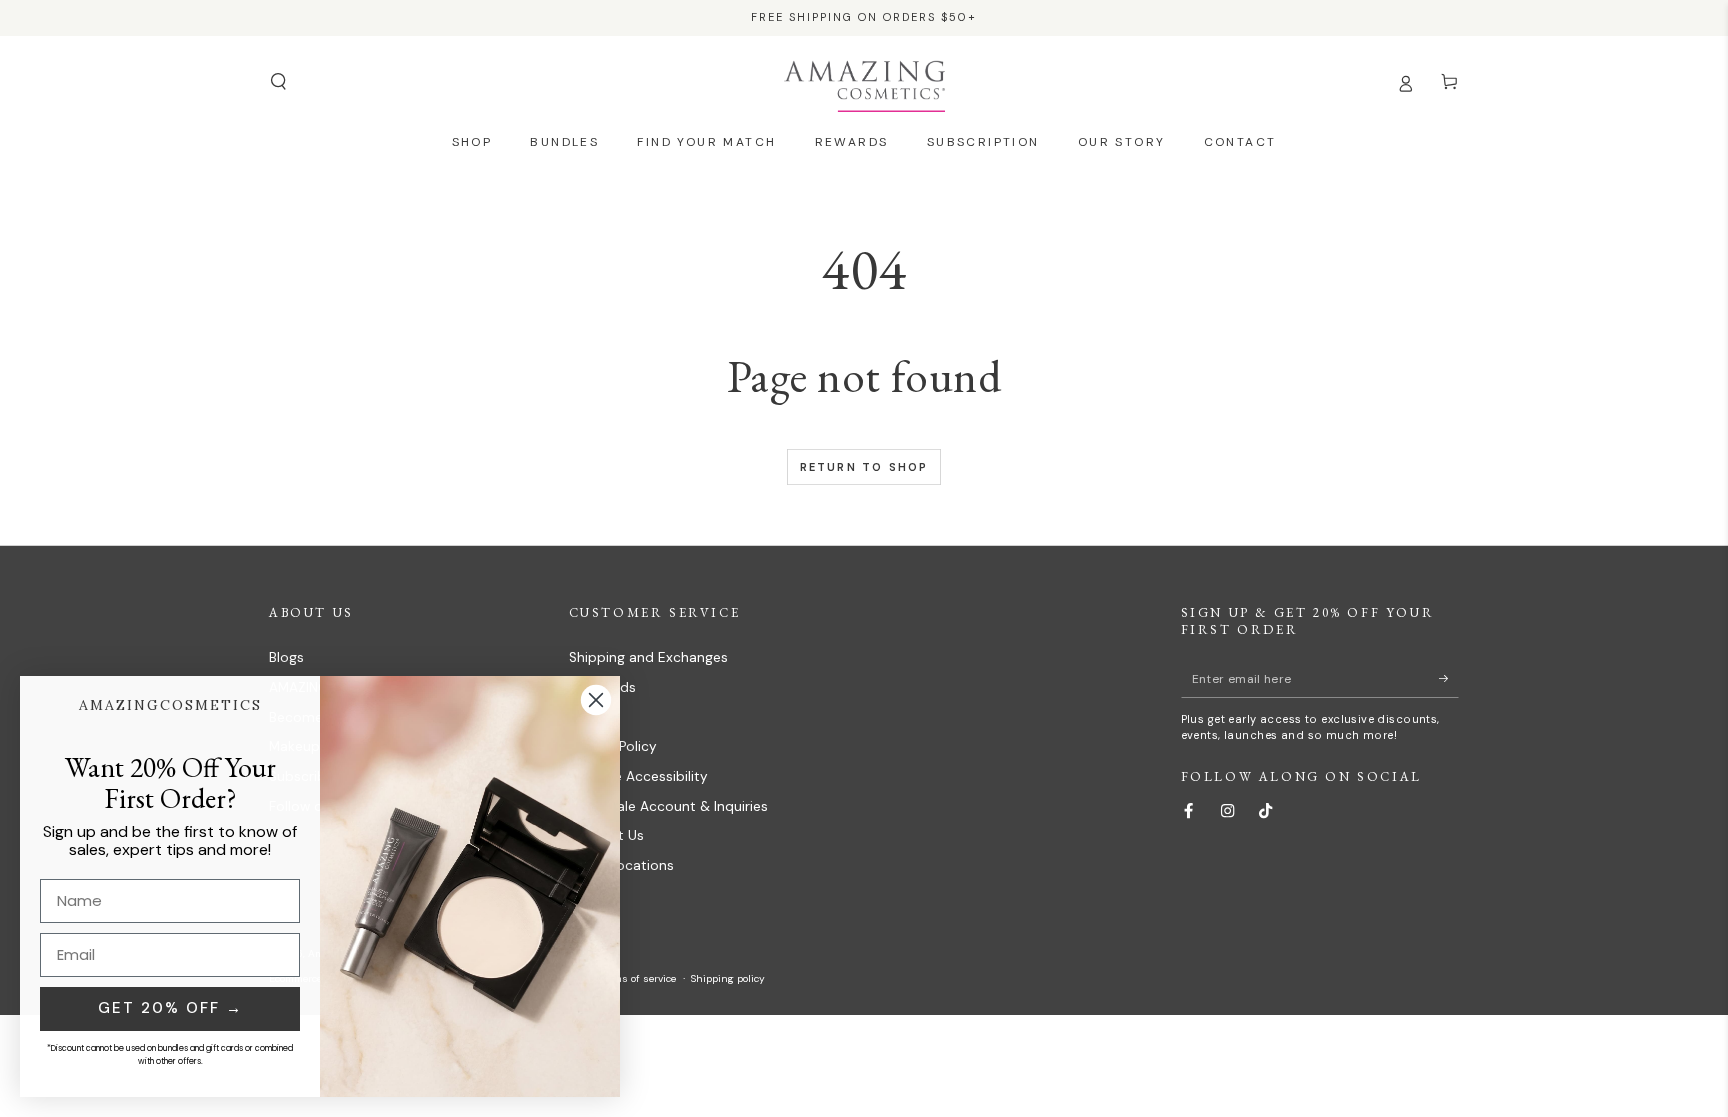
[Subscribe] (1449, 678)
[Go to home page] (864, 82)
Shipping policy (728, 978)
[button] (278, 81)
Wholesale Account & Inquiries (668, 806)
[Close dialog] (596, 700)
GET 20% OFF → (170, 1008)
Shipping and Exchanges (648, 657)
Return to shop (864, 467)
